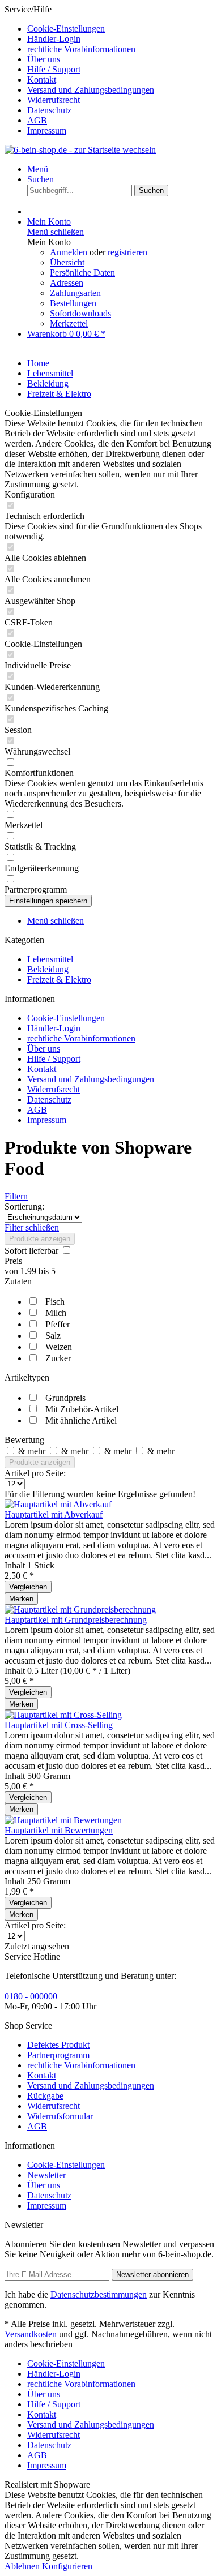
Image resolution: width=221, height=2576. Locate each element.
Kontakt (42, 80)
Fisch (55, 1302)
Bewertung (24, 1440)
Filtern (16, 1196)
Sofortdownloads (80, 313)
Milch (56, 1313)
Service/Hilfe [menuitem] (79, 70)
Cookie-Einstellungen (66, 29)
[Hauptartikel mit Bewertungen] (63, 1820)
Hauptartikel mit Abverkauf (54, 1514)
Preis (13, 1261)
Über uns (44, 59)
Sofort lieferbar (33, 1251)
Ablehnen (23, 2566)
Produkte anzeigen (40, 1239)
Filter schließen (32, 1227)
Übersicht (67, 262)
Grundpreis (65, 1398)
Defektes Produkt (58, 2045)
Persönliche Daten (82, 273)
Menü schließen (56, 232)
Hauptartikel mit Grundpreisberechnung (76, 1620)
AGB (37, 120)
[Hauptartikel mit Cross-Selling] (63, 1715)
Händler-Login (54, 39)
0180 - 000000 (31, 1996)
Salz (53, 1336)
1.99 (29, 1271)
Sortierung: (24, 1206)
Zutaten (18, 1281)
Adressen (67, 283)
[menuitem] (122, 29)
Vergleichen (28, 1587)
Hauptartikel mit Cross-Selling (59, 1725)
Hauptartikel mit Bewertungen (59, 1830)
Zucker (58, 1358)
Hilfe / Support (54, 69)
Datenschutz (49, 110)
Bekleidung (48, 969)
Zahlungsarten (75, 293)
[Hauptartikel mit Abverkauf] (58, 1504)
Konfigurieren (67, 2566)
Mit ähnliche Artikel (81, 1420)
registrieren (127, 252)
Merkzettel (69, 323)
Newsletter (46, 2175)
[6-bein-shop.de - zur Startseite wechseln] (80, 150)
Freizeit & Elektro (59, 980)
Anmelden (70, 252)
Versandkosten (31, 2334)
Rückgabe (45, 2096)
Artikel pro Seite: (35, 1473)
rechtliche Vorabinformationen (81, 49)
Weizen (59, 1347)
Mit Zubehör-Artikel (82, 1409)
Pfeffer (58, 1324)
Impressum (47, 130)
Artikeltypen (27, 1377)
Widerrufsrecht (54, 100)
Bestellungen (73, 303)
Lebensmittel (50, 959)
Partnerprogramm (58, 2055)
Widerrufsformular (60, 2116)
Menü (38, 169)
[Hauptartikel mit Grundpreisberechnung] (80, 1610)
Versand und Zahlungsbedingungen (91, 90)
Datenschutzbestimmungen (99, 2294)
